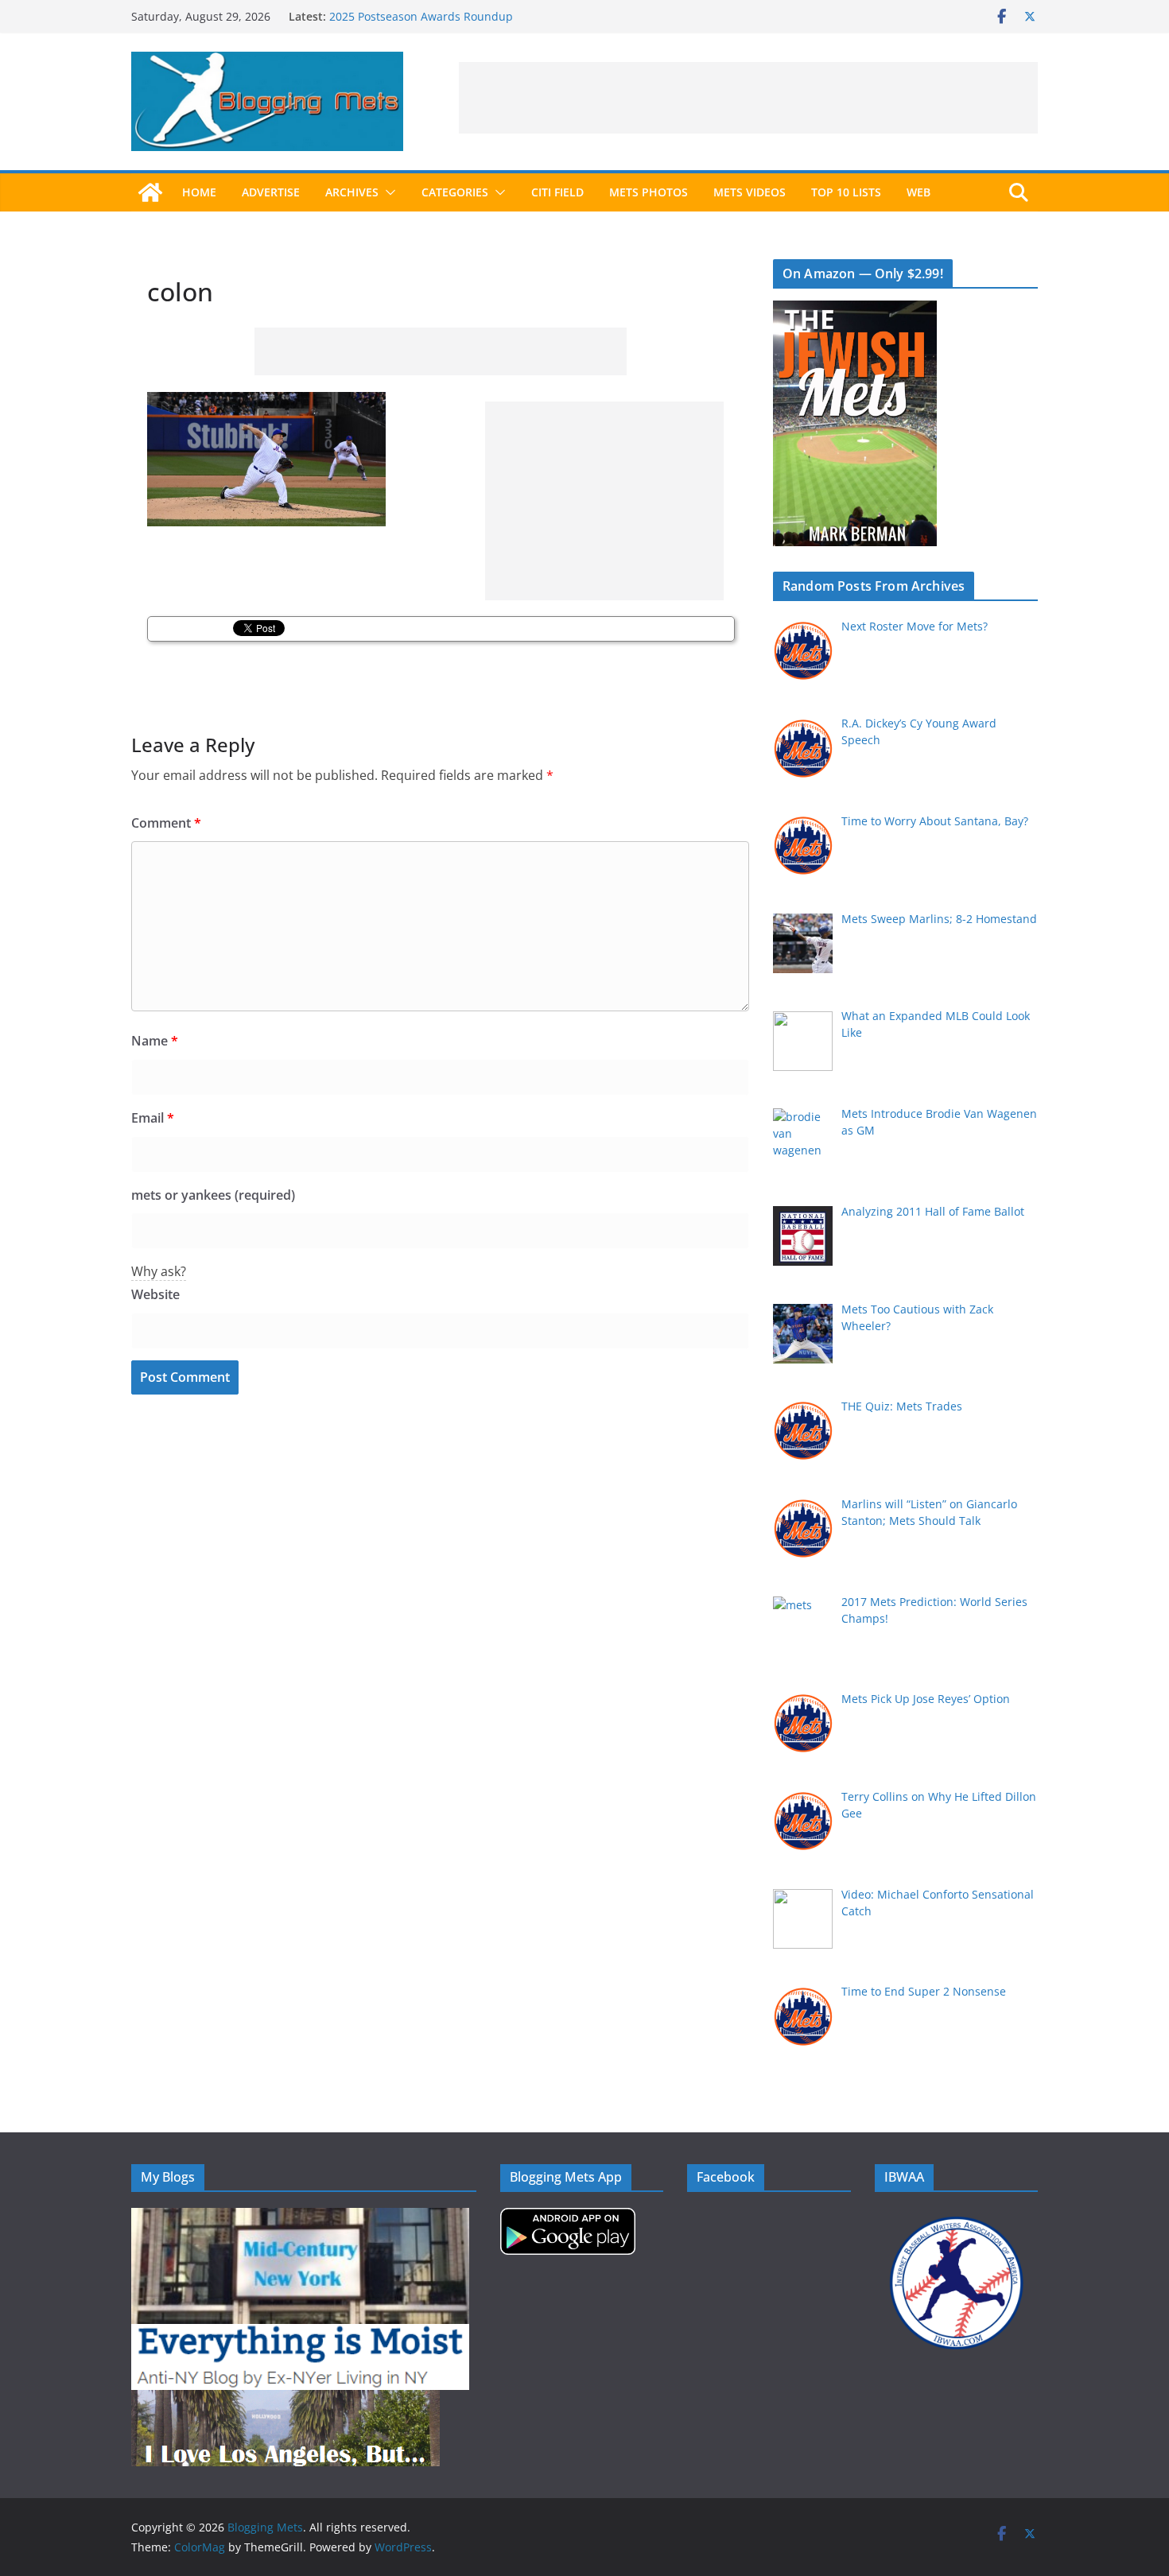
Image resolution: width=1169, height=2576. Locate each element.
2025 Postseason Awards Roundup (421, 16)
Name (155, 1041)
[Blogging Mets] (150, 192)
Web (918, 192)
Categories (455, 192)
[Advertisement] (748, 98)
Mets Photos (649, 192)
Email (153, 1118)
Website (155, 1294)
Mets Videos (750, 192)
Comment (166, 823)
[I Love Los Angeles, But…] (285, 2400)
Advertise (271, 192)
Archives (352, 192)
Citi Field (557, 192)
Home (199, 192)
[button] (387, 192)
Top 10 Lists (846, 192)
